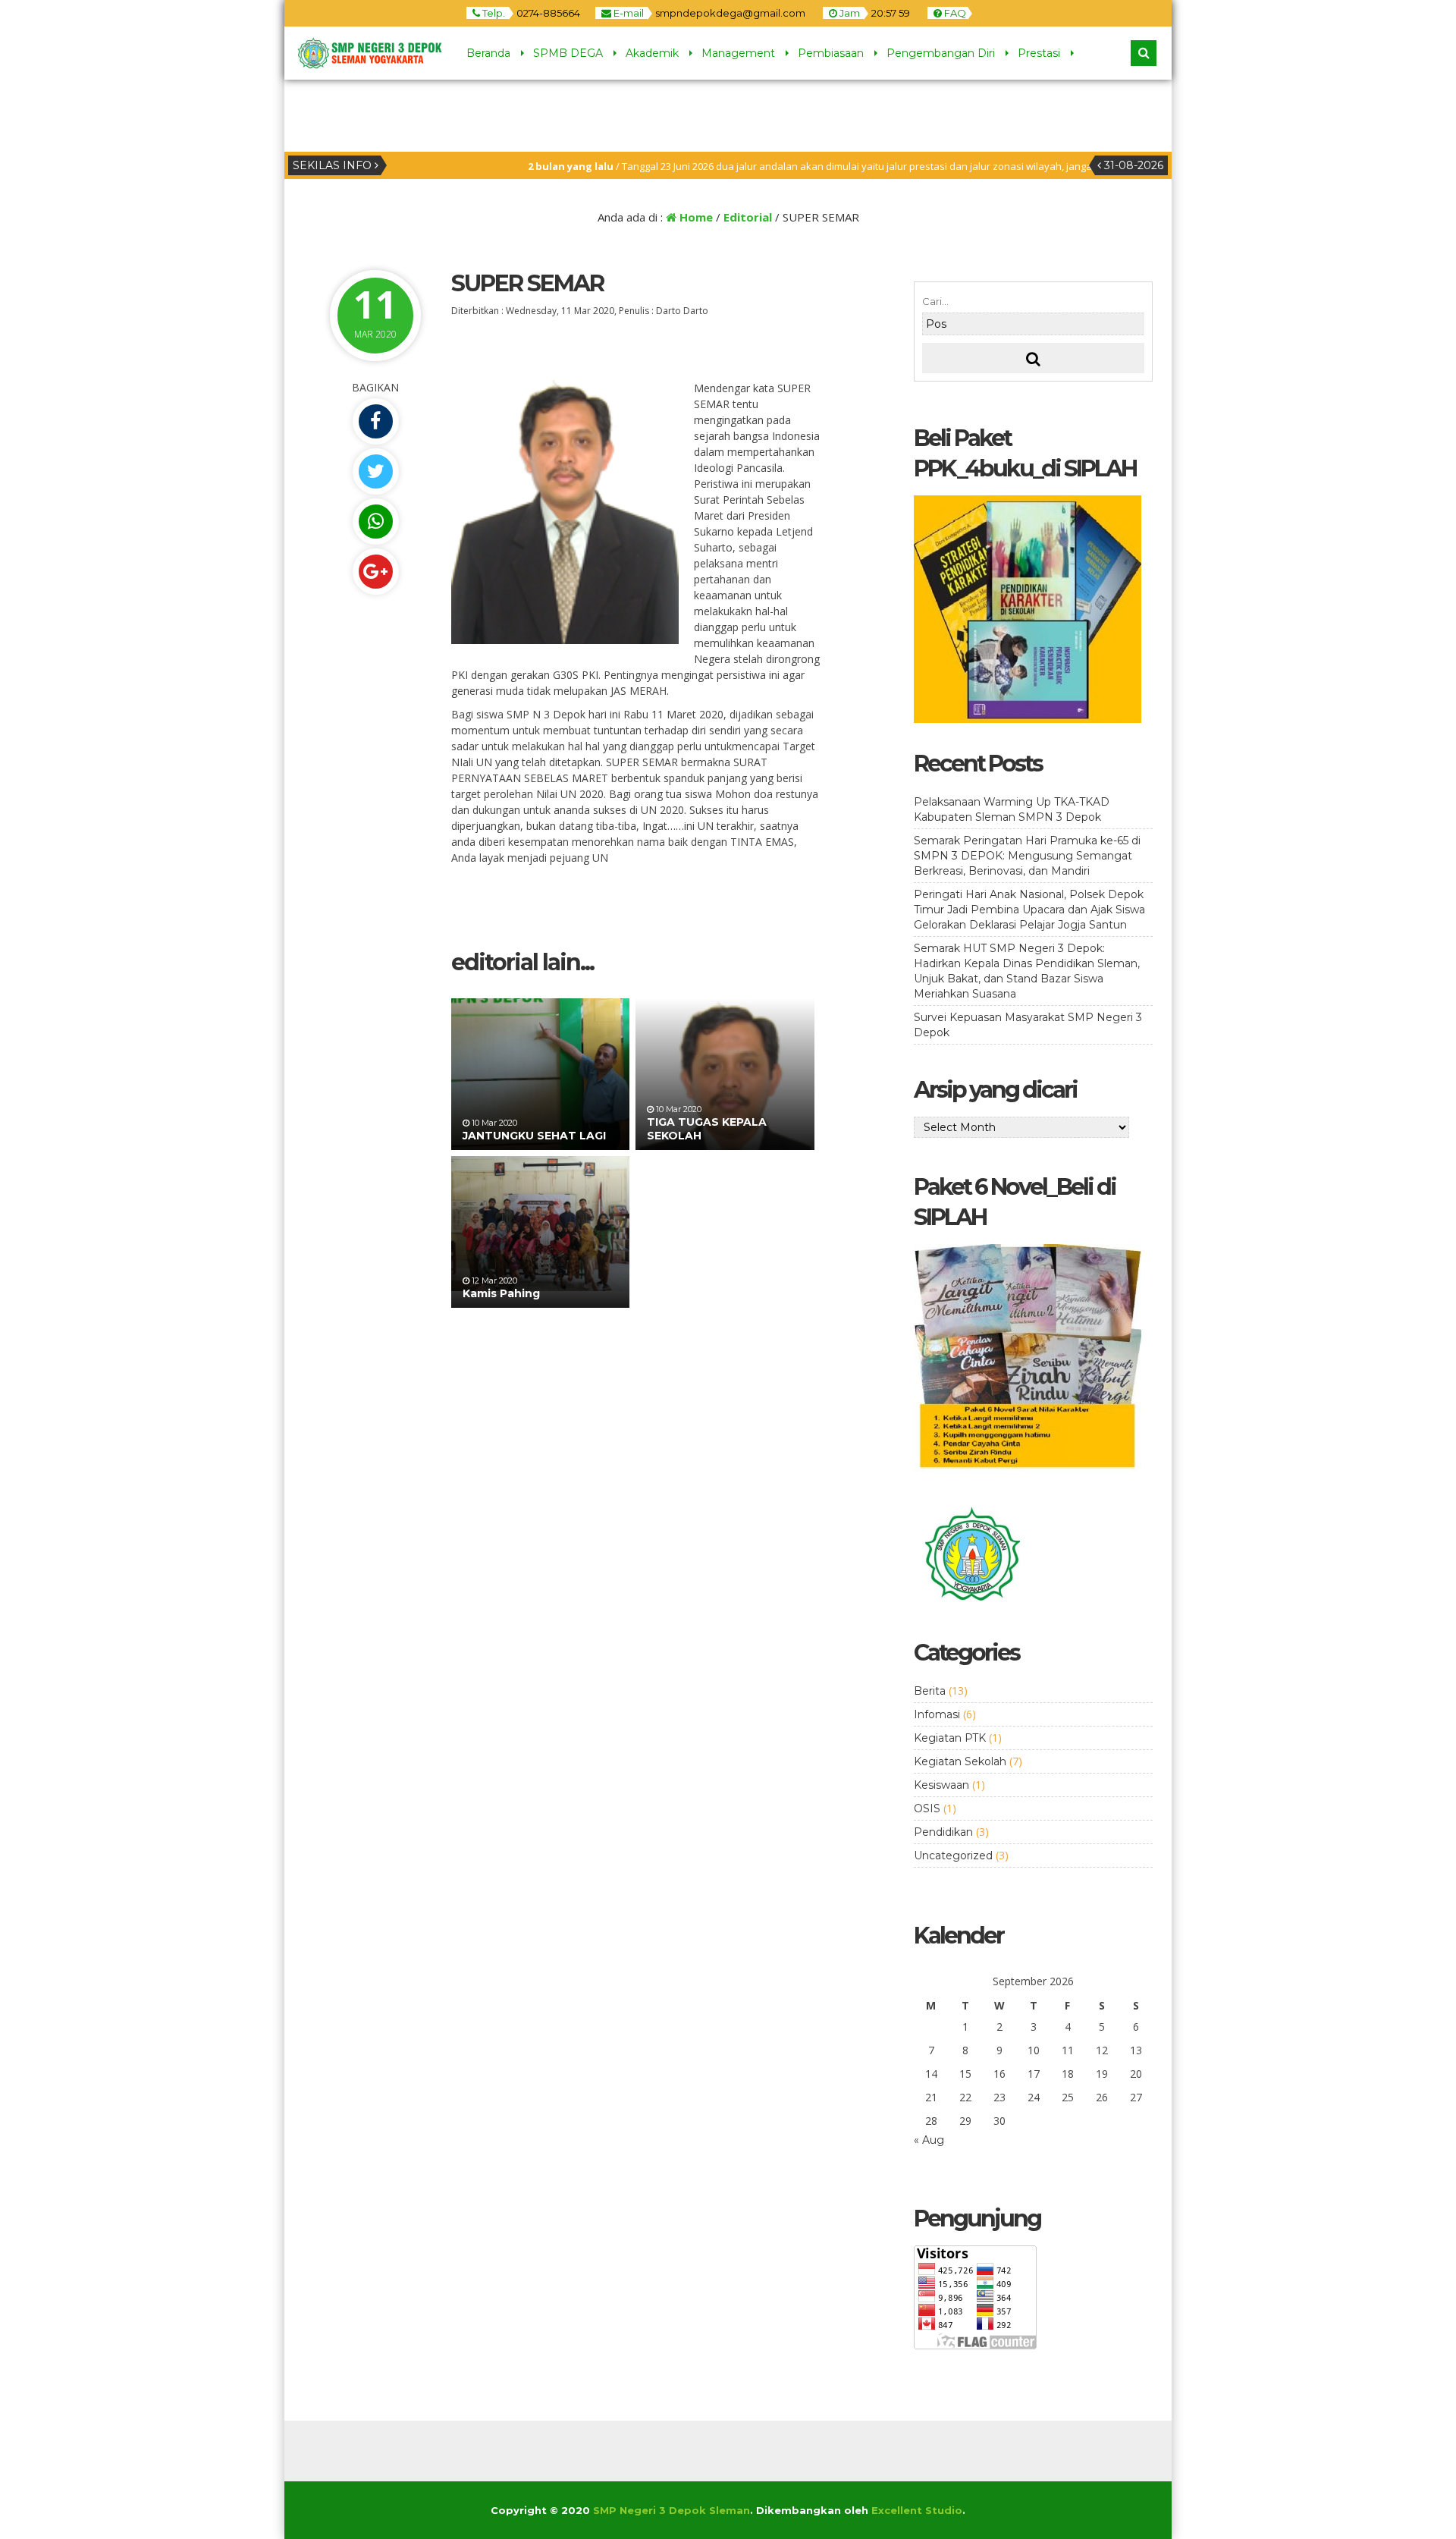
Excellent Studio (917, 2510)
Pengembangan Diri (941, 53)
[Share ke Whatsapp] (375, 522)
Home (695, 217)
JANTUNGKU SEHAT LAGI (534, 1136)
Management (738, 53)
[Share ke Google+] (375, 572)
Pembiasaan (831, 53)
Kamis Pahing (501, 1293)
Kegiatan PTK (950, 1738)
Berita (930, 1691)
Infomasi (937, 1714)
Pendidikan (943, 1832)
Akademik (652, 53)
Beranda (488, 53)
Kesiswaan (941, 1785)
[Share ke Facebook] (375, 421)
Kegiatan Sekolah (960, 1761)
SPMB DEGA (568, 53)
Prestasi (1039, 53)
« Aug (929, 2140)
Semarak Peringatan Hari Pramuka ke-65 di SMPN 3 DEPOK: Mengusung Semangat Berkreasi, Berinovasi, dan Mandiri (1027, 856)
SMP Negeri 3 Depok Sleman (672, 2510)
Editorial (748, 217)
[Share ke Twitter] (375, 471)
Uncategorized (953, 1856)
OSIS (927, 1808)
